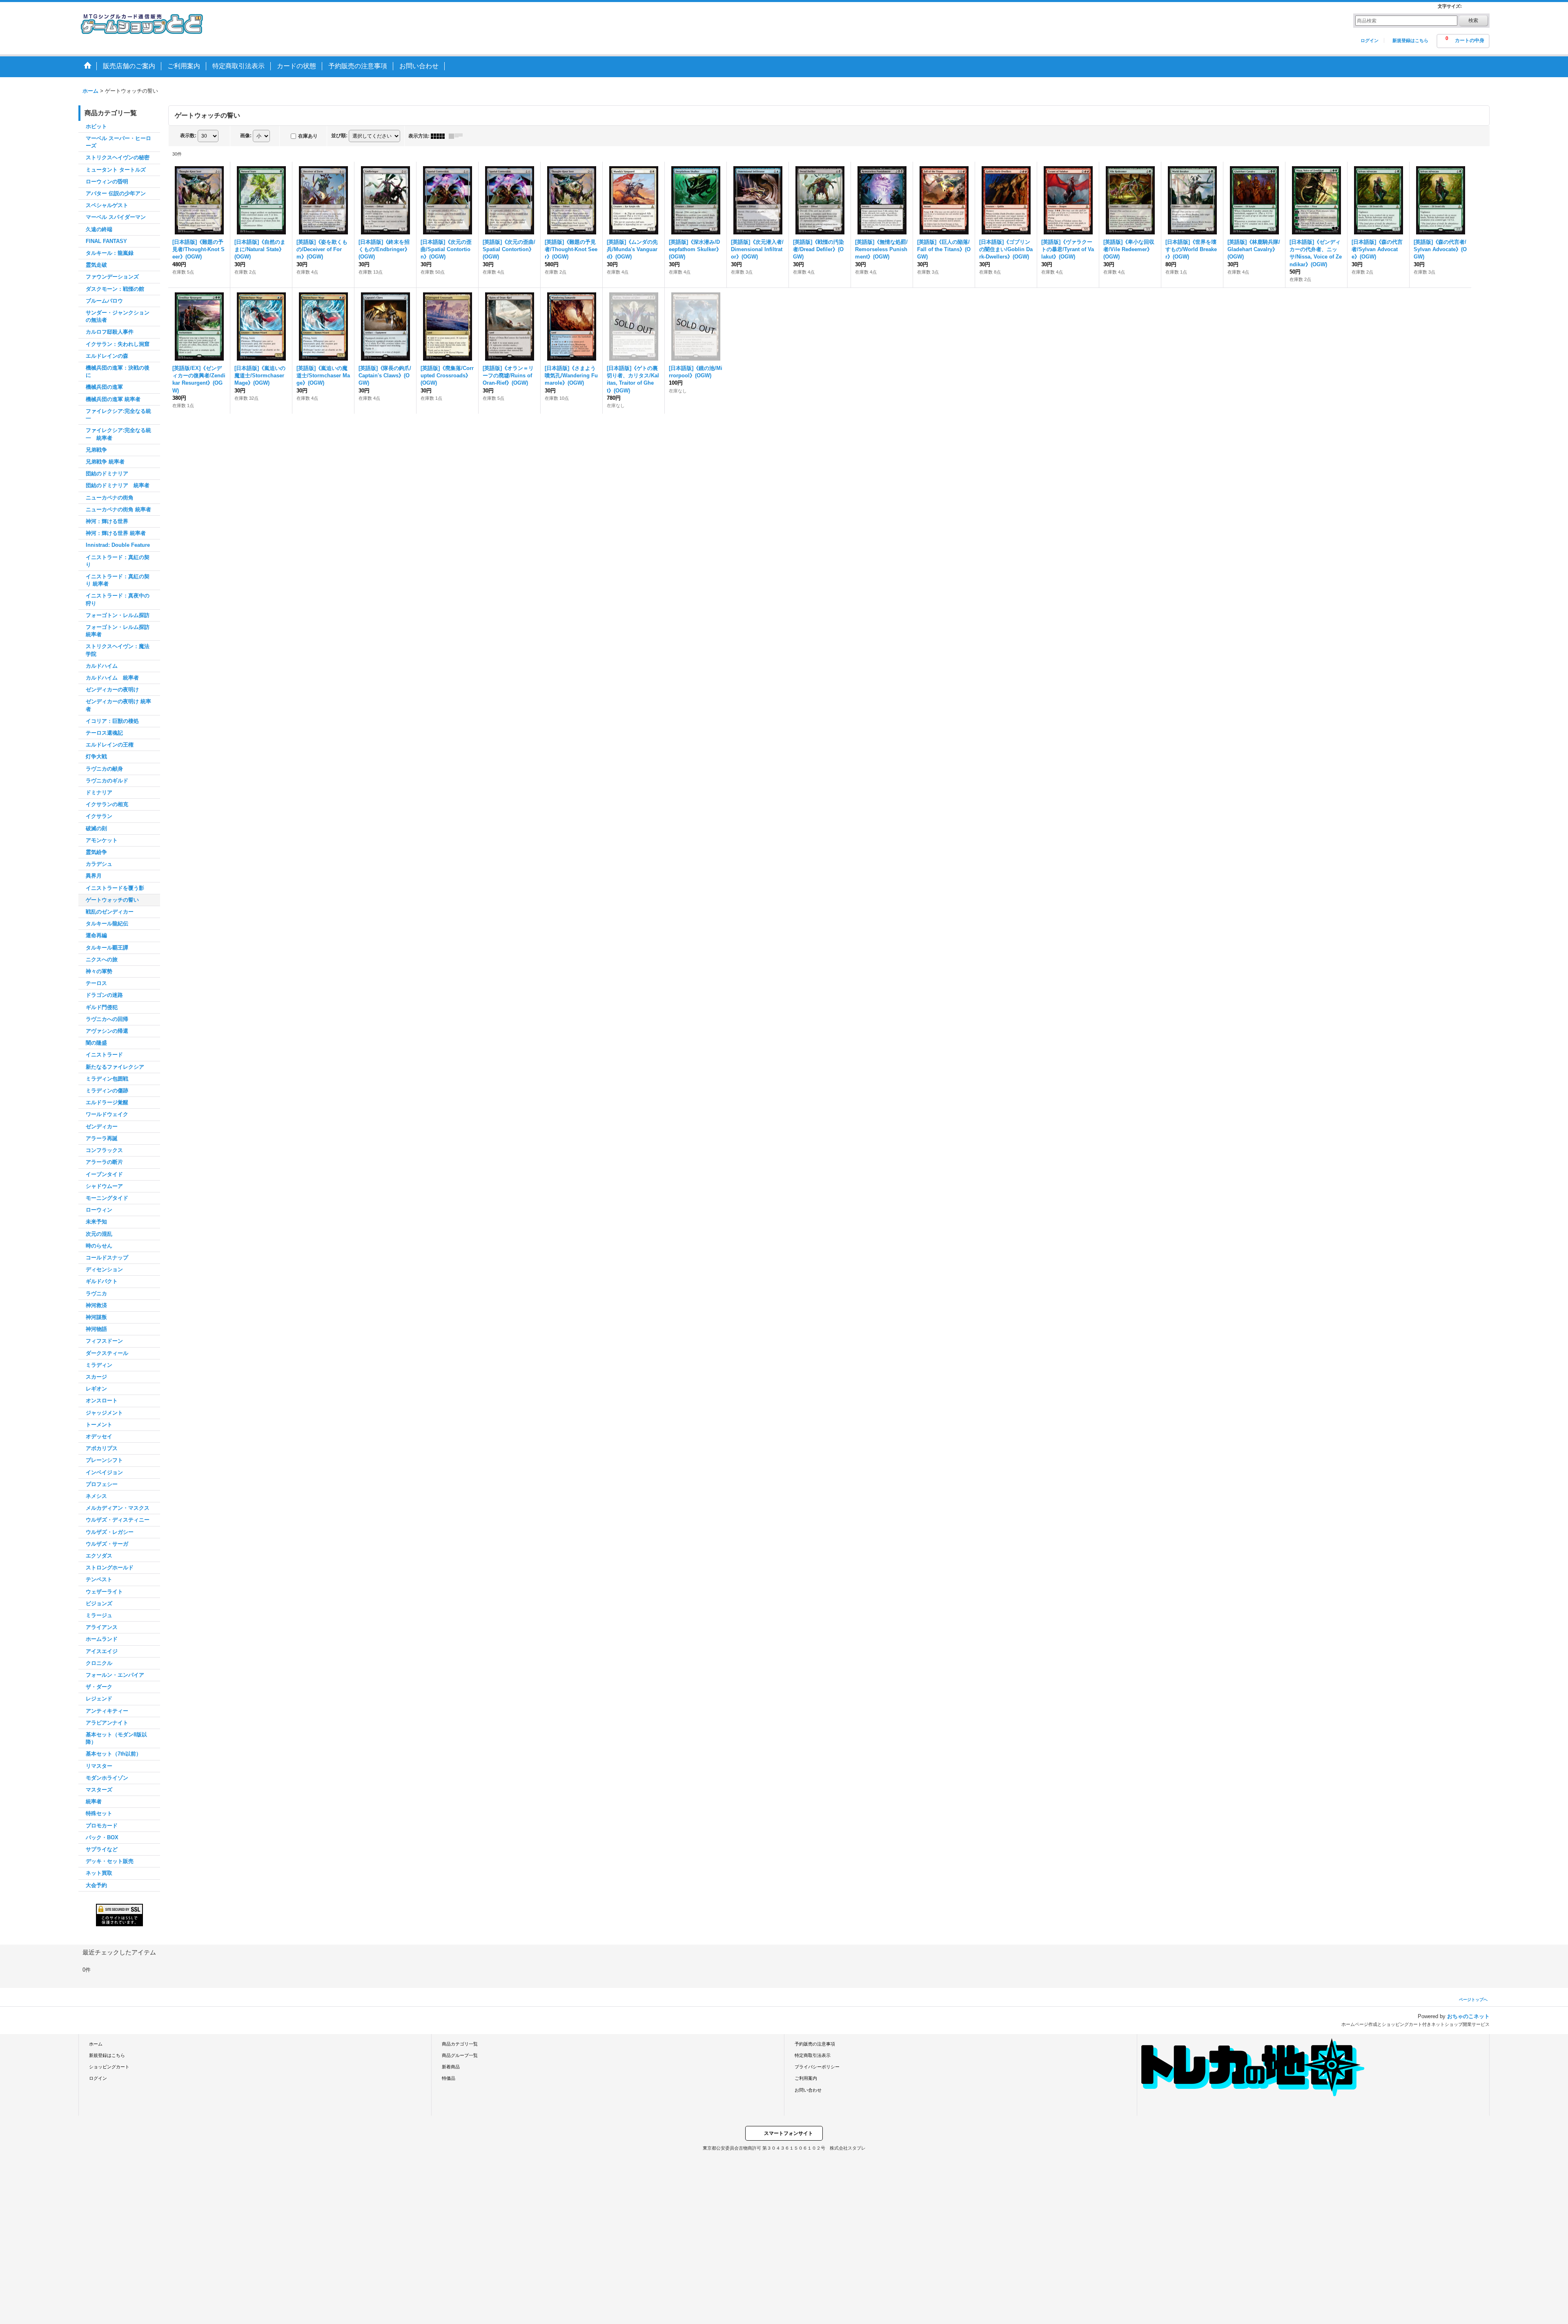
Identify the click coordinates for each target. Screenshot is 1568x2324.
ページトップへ (1473, 2000)
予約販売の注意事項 (815, 2044)
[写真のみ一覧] (440, 136)
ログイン (1370, 40)
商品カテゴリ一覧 (460, 2044)
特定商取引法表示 (813, 2055)
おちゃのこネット (1468, 2016)
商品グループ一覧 (460, 2055)
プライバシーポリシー (817, 2067)
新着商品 (451, 2067)
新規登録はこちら (1410, 40)
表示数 (188, 136)
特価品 (449, 2078)
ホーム (96, 2044)
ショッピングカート (109, 2067)
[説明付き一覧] (458, 136)
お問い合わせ (808, 2090)
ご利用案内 (806, 2078)
